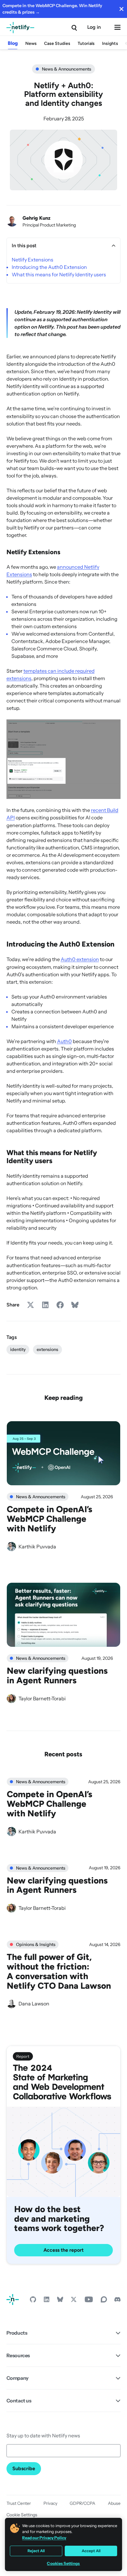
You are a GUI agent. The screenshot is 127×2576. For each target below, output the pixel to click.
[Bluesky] (60, 2301)
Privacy (50, 2503)
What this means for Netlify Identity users (59, 274)
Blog (13, 43)
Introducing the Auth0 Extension (49, 267)
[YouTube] (89, 2301)
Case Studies (57, 43)
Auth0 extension (80, 959)
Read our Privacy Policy (44, 2538)
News (31, 43)
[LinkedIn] (47, 2301)
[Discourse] (104, 2301)
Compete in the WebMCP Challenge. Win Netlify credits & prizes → (52, 9)
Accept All (91, 2551)
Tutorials (86, 43)
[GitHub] (33, 2301)
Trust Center (19, 2503)
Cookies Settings (63, 2563)
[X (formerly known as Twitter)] (74, 2301)
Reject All (36, 2551)
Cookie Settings (22, 2515)
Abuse (114, 2503)
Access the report (63, 2250)
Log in (94, 27)
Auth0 (64, 1041)
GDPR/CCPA (82, 2503)
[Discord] (117, 2301)
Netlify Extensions (33, 260)
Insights (110, 43)
